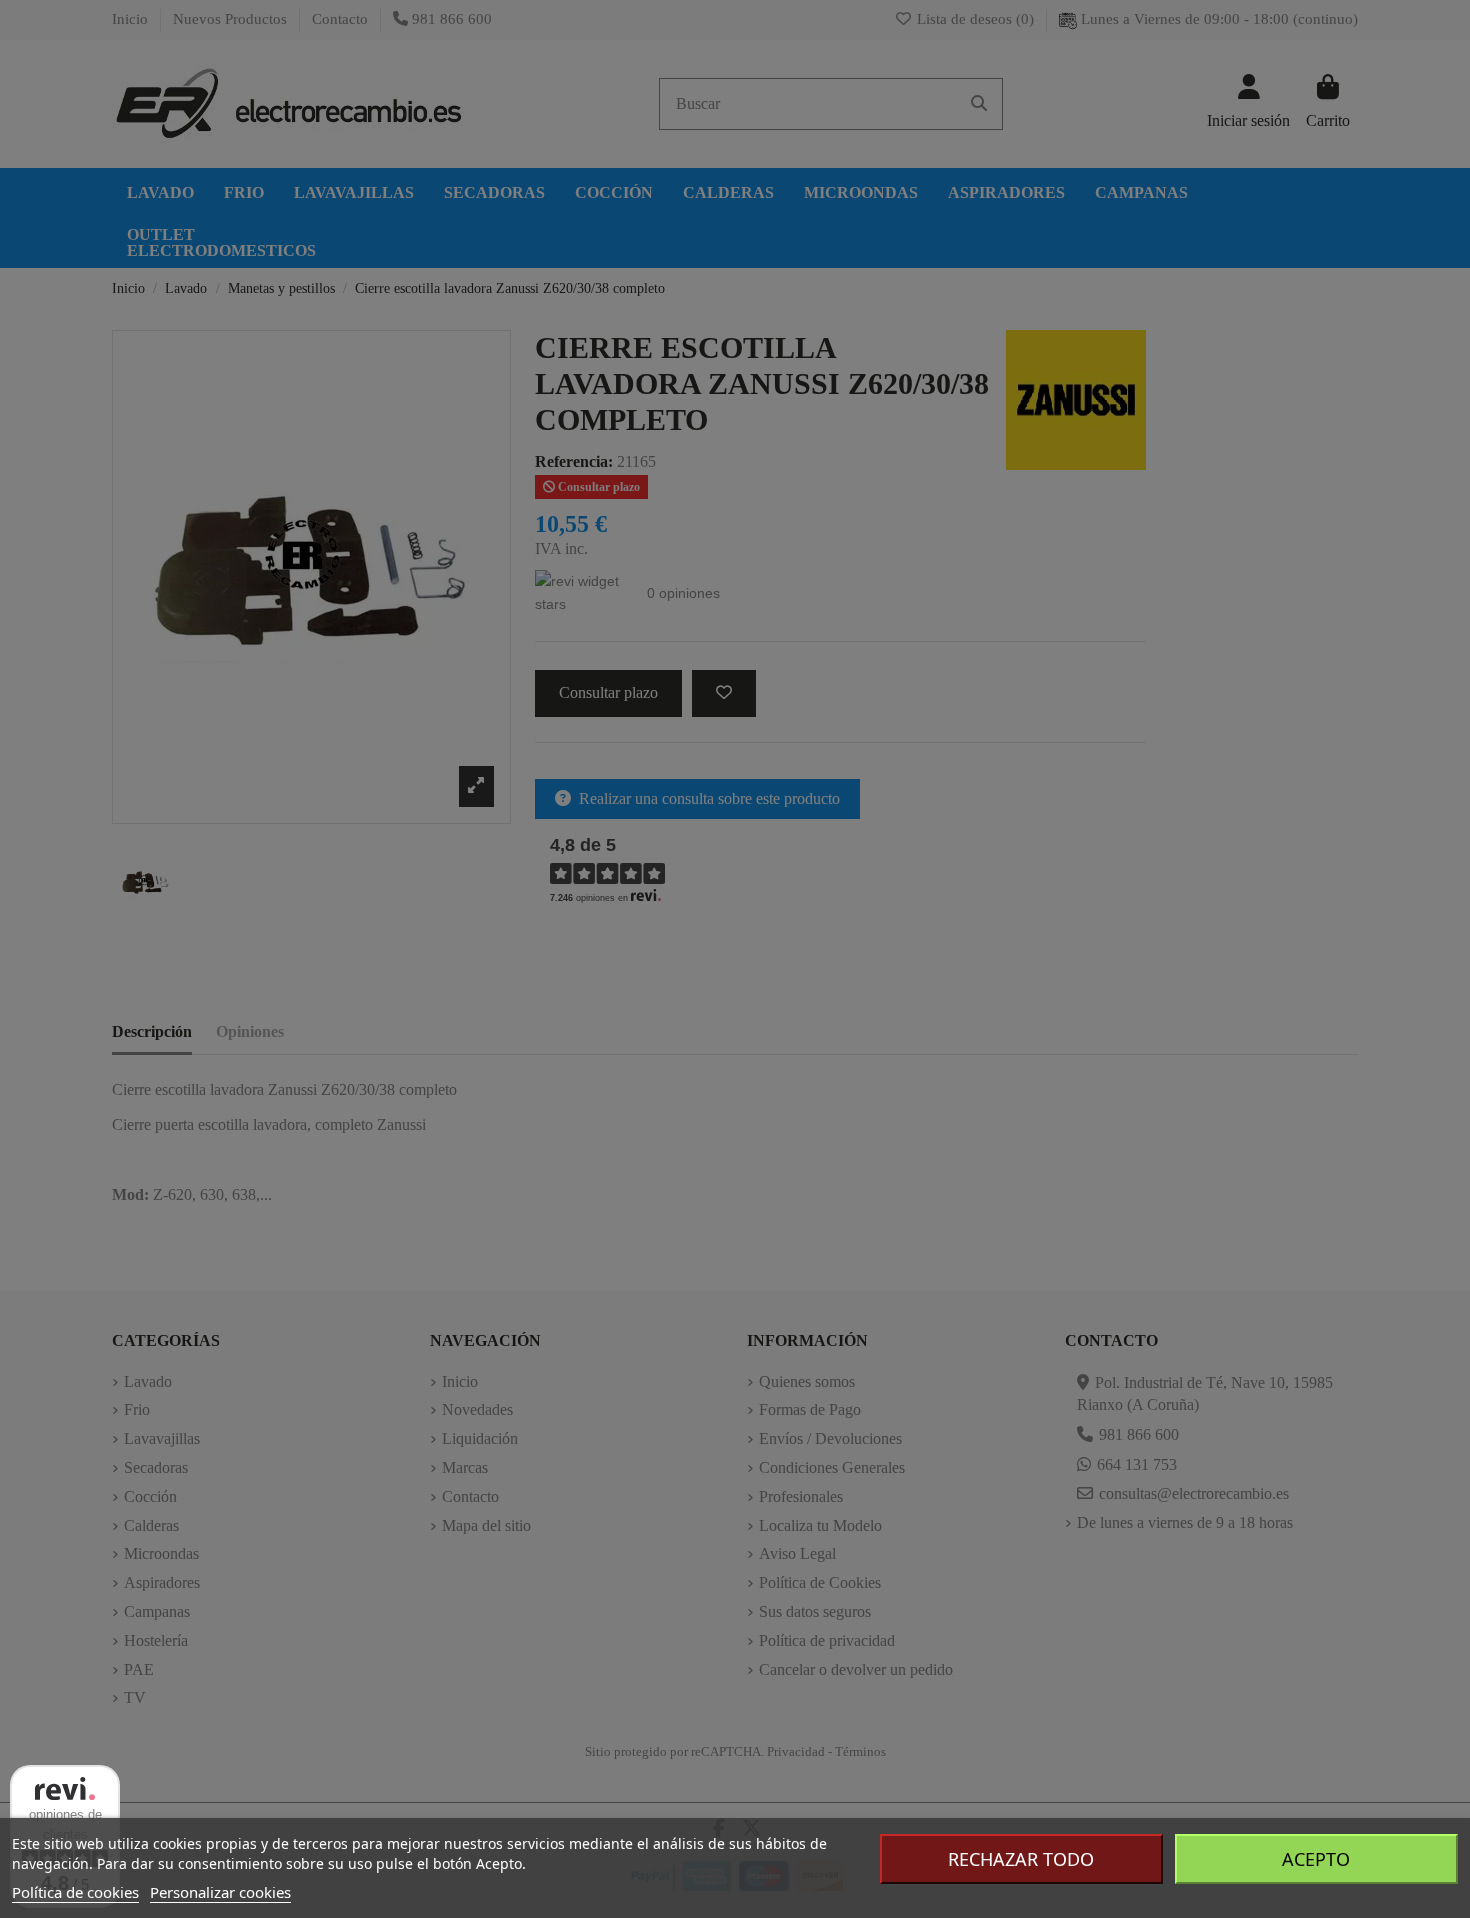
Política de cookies (75, 1892)
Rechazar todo (1021, 1859)
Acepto (1316, 1859)
